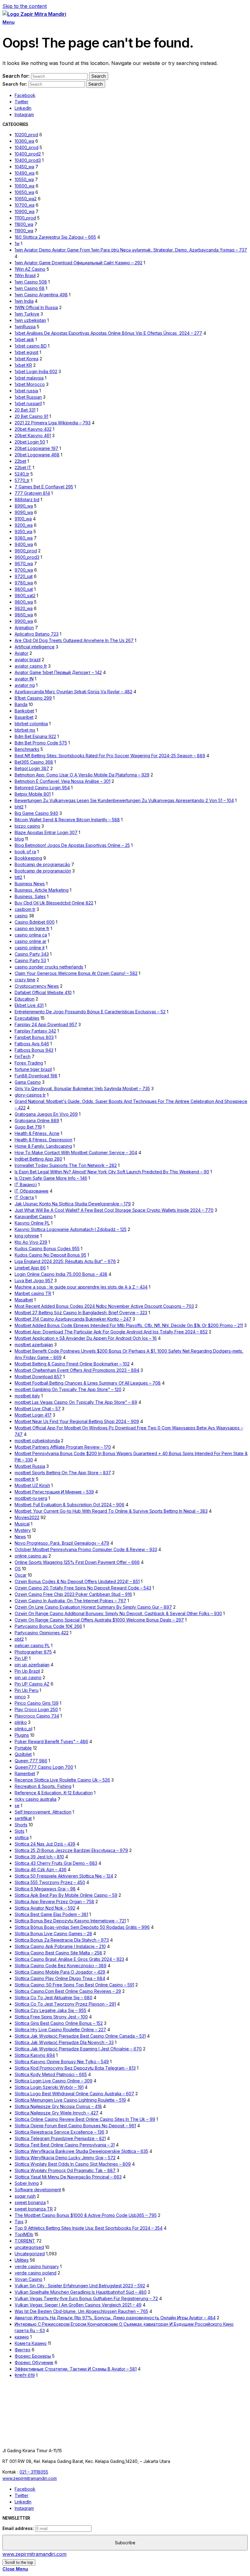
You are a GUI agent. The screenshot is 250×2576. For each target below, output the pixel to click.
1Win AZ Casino (30, 269)
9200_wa (24, 525)
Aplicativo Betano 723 (37, 634)
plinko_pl (23, 1729)
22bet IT (23, 467)
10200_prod (26, 135)
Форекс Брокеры (33, 2356)
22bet (20, 461)
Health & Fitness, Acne (37, 1133)
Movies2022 (27, 1517)
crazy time (25, 980)
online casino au (31, 1556)
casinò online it (30, 948)
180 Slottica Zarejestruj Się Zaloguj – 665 (55, 237)
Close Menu (15, 2569)
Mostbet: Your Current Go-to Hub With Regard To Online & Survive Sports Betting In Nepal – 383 (111, 1511)
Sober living (27, 2183)
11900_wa (24, 231)
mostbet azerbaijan (34, 1345)
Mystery (23, 1530)
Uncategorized (30, 2254)
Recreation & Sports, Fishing (43, 1786)
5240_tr (22, 474)
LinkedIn (23, 108)
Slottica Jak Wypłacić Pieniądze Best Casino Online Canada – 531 (80, 2036)
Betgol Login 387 (32, 768)
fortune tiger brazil (33, 1069)
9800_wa (24, 602)
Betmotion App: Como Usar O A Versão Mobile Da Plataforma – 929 (82, 775)
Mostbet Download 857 (38, 1377)
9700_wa (24, 570)
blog (19, 839)
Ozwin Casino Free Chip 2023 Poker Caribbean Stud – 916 (73, 1594)
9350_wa (23, 532)
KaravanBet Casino (34, 1217)
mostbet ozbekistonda (37, 1441)
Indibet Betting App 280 (38, 1159)
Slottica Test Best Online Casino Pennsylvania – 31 (65, 2145)
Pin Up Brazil (27, 1671)
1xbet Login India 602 (36, 371)
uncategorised (29, 2247)
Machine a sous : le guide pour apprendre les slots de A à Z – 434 (81, 1287)
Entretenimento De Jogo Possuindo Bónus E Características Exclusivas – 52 (90, 1012)
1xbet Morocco (30, 384)
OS (18, 1569)
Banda (21, 704)
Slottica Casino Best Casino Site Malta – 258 (58, 1953)
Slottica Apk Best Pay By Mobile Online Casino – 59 (66, 1895)
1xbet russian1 (28, 403)
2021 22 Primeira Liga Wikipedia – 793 (53, 423)
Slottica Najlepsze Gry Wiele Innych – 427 (57, 2113)
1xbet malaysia (29, 378)
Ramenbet (25, 1773)
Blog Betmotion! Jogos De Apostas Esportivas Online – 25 (72, 845)
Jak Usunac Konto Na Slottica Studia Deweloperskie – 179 (73, 1204)
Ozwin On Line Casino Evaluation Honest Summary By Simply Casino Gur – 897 (93, 1607)
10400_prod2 (28, 154)
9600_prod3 (27, 557)
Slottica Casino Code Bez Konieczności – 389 (61, 1966)
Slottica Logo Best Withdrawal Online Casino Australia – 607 (74, 2094)
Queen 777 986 (31, 1761)
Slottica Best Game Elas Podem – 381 (51, 1914)
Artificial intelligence (35, 647)
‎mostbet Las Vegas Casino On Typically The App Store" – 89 (76, 1402)
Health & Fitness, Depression (43, 1140)
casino (21, 916)
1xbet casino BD (31, 346)
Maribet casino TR (33, 1293)
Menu (8, 22)
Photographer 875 (33, 1652)
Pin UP (21, 1658)
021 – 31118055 (34, 2472)
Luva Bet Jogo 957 (34, 1281)
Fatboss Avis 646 (32, 1044)
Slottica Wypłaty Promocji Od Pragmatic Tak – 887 (65, 2170)
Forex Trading (29, 1063)
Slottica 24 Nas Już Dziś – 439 (45, 1844)
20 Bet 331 (25, 410)
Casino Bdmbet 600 (35, 922)
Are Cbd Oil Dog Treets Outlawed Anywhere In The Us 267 (74, 640)
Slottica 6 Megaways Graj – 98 (45, 1889)
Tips (19, 2222)
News (20, 1537)
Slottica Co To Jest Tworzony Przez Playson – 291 (65, 2004)
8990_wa (24, 506)
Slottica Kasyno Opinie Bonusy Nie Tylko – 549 (62, 2062)
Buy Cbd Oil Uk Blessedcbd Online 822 (54, 903)
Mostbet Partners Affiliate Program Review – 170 (63, 1447)
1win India (24, 301)
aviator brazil (28, 660)
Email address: (18, 2528)
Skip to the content (25, 6)
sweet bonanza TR (34, 2209)
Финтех (23, 2350)
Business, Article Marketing (42, 890)
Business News (30, 884)
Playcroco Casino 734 (37, 1716)
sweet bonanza (30, 2202)
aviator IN (24, 679)
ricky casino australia (36, 1799)
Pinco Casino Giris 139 (37, 1703)
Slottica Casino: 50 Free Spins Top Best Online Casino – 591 (74, 1985)
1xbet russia (26, 391)
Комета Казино (31, 2343)
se (17, 1805)
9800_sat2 (25, 596)
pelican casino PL (32, 1645)
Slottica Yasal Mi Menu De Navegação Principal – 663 (68, 2177)
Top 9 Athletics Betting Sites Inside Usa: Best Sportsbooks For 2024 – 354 (89, 2228)
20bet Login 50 (30, 442)
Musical (22, 1524)
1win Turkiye (27, 314)
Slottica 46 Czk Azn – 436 (41, 1870)
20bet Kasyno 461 (33, 435)
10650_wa (24, 192)
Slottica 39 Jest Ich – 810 (39, 1857)
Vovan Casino (29, 2279)
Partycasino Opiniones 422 (42, 1633)
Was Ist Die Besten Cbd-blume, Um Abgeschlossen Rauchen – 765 (81, 2311)
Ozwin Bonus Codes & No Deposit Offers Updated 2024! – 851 (77, 1581)
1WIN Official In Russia (36, 307)
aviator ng (25, 685)
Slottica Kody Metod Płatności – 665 (51, 2074)
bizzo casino (27, 826)
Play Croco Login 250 (36, 1709)
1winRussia (25, 327)
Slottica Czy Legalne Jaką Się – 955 (50, 2010)
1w (17, 243)
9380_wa (24, 538)
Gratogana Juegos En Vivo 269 (46, 1114)
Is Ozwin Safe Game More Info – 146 (51, 1178)
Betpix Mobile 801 (33, 794)
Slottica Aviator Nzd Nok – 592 (45, 1908)
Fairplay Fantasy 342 (35, 1031)
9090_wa (24, 512)
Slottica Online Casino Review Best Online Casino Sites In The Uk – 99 (85, 2119)
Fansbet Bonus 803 (34, 1037)
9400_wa (24, 544)
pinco (20, 1697)
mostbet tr (25, 1479)
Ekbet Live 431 (29, 1005)
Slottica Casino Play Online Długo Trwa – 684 (60, 1978)
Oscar (21, 1575)
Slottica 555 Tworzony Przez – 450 (50, 1882)
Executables (27, 1018)
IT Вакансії (26, 1185)
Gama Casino (28, 1082)
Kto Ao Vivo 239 (31, 1242)
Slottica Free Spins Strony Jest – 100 (51, 2017)
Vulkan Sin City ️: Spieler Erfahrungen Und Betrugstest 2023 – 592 (80, 2286)
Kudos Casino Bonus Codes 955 (47, 1249)
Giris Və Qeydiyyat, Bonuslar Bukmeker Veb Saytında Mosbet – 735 (82, 1088)
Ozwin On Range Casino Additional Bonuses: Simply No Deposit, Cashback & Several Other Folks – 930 (118, 1613)
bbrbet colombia (31, 724)
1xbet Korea (27, 359)
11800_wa (24, 224)
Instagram (24, 114)
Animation (24, 628)
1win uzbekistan (30, 320)
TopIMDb (24, 2234)
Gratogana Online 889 (37, 1120)
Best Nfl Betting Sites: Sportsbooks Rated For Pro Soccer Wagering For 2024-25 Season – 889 (110, 756)
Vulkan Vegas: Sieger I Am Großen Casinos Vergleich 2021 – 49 (78, 2305)
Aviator (21, 653)
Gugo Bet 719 (28, 1127)
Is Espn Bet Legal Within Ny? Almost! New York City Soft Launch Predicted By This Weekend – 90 (112, 1172)
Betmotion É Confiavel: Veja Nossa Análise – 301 (62, 781)
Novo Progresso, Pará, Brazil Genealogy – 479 (62, 1543)
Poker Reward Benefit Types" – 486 (51, 1741)
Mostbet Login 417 (33, 1415)
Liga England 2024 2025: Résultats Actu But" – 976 (65, 1261)
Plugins (22, 1735)
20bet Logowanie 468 (37, 455)
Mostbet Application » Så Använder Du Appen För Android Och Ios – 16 (86, 1338)
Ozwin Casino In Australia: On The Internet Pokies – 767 (70, 1601)
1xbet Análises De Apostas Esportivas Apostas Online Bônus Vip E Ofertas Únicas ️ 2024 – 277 (108, 333)
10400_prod (27, 147)
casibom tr (25, 909)
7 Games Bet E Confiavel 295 (44, 487)
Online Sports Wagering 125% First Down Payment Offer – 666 (77, 1562)
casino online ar (30, 941)
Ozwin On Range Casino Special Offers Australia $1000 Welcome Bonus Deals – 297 (99, 1620)
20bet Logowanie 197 (36, 448)
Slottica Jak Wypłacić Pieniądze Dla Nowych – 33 (64, 2042)
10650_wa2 (26, 199)
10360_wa (24, 141)
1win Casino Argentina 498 (41, 295)
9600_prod (26, 551)
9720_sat (24, 576)
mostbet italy (27, 1396)
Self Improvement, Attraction (43, 1812)
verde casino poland (36, 2273)
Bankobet (24, 711)
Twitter (21, 102)
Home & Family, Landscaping (43, 1146)
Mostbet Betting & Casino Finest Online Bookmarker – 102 (72, 1364)
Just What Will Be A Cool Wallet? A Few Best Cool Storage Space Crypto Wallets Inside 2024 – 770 (114, 1210)
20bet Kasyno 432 (33, 429)
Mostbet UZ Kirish (32, 1485)
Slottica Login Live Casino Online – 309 (54, 2081)
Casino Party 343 (32, 954)
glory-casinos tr (30, 1095)
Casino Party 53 (30, 960)
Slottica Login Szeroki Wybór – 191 (49, 2087)
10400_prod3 (28, 160)
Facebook (25, 95)
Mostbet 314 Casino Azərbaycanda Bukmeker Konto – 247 (73, 1319)
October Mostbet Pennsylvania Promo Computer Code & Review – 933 (86, 1549)
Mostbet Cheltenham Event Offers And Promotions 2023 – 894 (77, 1370)
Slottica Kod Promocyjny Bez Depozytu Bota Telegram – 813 (75, 2068)
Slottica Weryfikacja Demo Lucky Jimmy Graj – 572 (65, 2158)
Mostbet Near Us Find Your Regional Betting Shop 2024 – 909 (77, 1421)
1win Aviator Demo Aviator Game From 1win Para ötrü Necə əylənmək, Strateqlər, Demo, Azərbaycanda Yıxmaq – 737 (131, 250)
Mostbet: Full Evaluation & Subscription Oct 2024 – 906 (70, 1505)
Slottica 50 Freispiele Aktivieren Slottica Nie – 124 (64, 1876)
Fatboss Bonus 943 (34, 1050)
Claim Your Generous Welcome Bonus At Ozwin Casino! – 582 (76, 973)
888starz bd (27, 500)
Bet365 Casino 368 (34, 762)
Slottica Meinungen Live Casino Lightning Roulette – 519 (70, 2100)
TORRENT (25, 2241)
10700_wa (25, 205)
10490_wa (25, 173)
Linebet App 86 (30, 1268)
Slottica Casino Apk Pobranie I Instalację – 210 (60, 1946)
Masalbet (24, 1300)
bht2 (19, 807)
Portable (23, 1748)
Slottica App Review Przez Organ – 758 (54, 1902)
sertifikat (23, 1818)
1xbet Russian (28, 397)
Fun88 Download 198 (36, 1076)
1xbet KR (23, 365)
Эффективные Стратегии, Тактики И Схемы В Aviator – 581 (76, 2369)
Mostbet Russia (30, 1466)
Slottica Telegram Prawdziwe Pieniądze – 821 (60, 2138)
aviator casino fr (31, 666)
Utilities (22, 2260)
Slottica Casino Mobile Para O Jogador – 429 (60, 1972)
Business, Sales (30, 896)
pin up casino (28, 1677)
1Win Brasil (25, 275)
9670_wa (24, 564)
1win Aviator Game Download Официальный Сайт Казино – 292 (79, 263)
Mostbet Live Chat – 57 (38, 1409)
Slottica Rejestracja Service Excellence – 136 (59, 2132)
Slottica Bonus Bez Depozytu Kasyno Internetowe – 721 (70, 1921)
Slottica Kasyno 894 (35, 2055)
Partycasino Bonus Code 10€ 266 (48, 1626)
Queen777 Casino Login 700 (44, 1767)
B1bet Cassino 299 (33, 698)
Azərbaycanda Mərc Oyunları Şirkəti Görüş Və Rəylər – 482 (73, 692)
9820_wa (24, 608)
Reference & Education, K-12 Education (54, 1793)
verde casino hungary (37, 2266)
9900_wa (24, 621)
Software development (38, 2190)
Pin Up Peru (27, 1690)
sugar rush (25, 2196)
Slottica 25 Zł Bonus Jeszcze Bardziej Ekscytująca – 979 (71, 1850)
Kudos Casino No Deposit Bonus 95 (50, 1255)
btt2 (18, 877)
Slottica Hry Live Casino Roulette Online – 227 (60, 2030)
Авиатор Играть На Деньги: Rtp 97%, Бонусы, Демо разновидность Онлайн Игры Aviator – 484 (115, 2318)
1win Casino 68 (30, 288)
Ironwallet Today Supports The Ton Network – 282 (66, 1165)
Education (25, 999)
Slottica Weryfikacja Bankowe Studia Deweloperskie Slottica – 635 (81, 2151)
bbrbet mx (25, 730)
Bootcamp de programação (42, 864)
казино (22, 2337)
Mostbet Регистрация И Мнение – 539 (54, 1492)
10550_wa (24, 179)
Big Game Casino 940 (36, 813)
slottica (22, 1837)
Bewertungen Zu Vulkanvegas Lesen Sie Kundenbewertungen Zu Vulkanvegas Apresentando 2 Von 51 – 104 (124, 800)
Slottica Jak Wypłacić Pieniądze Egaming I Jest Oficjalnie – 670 (78, 2049)
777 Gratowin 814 (32, 493)
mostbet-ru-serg (31, 1498)
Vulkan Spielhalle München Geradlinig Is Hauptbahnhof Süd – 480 (81, 2292)
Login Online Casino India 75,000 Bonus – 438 (61, 1274)
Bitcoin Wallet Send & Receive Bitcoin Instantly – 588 (67, 820)
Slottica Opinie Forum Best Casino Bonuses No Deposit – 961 (75, 2126)
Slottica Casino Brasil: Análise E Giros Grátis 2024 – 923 (69, 1959)
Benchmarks (27, 749)
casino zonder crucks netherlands (49, 967)
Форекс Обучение (34, 2362)
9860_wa (24, 615)
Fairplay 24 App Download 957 (46, 1024)
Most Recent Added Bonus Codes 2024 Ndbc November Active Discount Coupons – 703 (104, 1306)
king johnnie (27, 1236)
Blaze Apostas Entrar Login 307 (46, 832)
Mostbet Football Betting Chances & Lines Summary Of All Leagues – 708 (88, 1383)
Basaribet (24, 717)
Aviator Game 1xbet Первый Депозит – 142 (58, 672)
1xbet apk (24, 339)
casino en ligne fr (32, 928)
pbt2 (19, 1639)
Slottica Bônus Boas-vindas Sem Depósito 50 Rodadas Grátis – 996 (82, 1927)
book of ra (25, 852)
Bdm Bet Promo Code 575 (41, 743)
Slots (20, 1831)
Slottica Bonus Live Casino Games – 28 (53, 1934)
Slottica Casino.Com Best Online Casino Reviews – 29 (68, 1991)
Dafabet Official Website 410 (43, 992)
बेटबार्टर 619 (25, 2375)
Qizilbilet (23, 1754)
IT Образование (32, 1191)
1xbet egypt (27, 352)
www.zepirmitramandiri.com (30, 2478)
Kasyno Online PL (32, 1223)
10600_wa (25, 186)
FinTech (23, 1056)
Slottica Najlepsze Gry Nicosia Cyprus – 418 (58, 2106)
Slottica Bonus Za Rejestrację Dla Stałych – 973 (62, 1940)
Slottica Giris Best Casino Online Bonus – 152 (59, 2023)
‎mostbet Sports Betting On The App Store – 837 (63, 1473)
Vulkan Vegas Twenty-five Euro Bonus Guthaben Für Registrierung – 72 (86, 2298)
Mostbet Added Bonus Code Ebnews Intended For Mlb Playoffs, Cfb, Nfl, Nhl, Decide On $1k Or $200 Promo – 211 (129, 1325)
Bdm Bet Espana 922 (35, 736)
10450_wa (24, 167)
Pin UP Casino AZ (32, 1684)
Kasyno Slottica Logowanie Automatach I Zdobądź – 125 (71, 1229)
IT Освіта (24, 1197)
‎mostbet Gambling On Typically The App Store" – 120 (68, 1389)
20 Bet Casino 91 (31, 416)
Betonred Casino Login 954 (42, 788)
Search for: (16, 76)
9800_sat (24, 589)
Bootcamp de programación (43, 871)
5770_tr (22, 480)
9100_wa (23, 519)
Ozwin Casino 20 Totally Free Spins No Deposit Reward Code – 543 (83, 1588)
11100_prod (25, 218)
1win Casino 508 (31, 282)
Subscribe (125, 2543)
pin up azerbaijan (32, 1665)
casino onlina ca (31, 935)
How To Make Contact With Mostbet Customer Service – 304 (76, 1152)
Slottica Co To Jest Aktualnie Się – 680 (54, 1998)
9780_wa (24, 583)
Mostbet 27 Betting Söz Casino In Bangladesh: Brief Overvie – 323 (81, 1313)
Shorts (21, 1825)
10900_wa (25, 211)
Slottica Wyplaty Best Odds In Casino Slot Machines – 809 (73, 2164)
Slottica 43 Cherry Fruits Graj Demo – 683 (56, 1863)
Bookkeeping (28, 858)
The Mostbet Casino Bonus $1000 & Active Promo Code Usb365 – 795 (86, 2215)
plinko (21, 1722)
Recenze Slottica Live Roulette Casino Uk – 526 (62, 1780)
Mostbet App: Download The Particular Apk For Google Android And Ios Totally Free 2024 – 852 (111, 1332)
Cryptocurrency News (37, 986)
